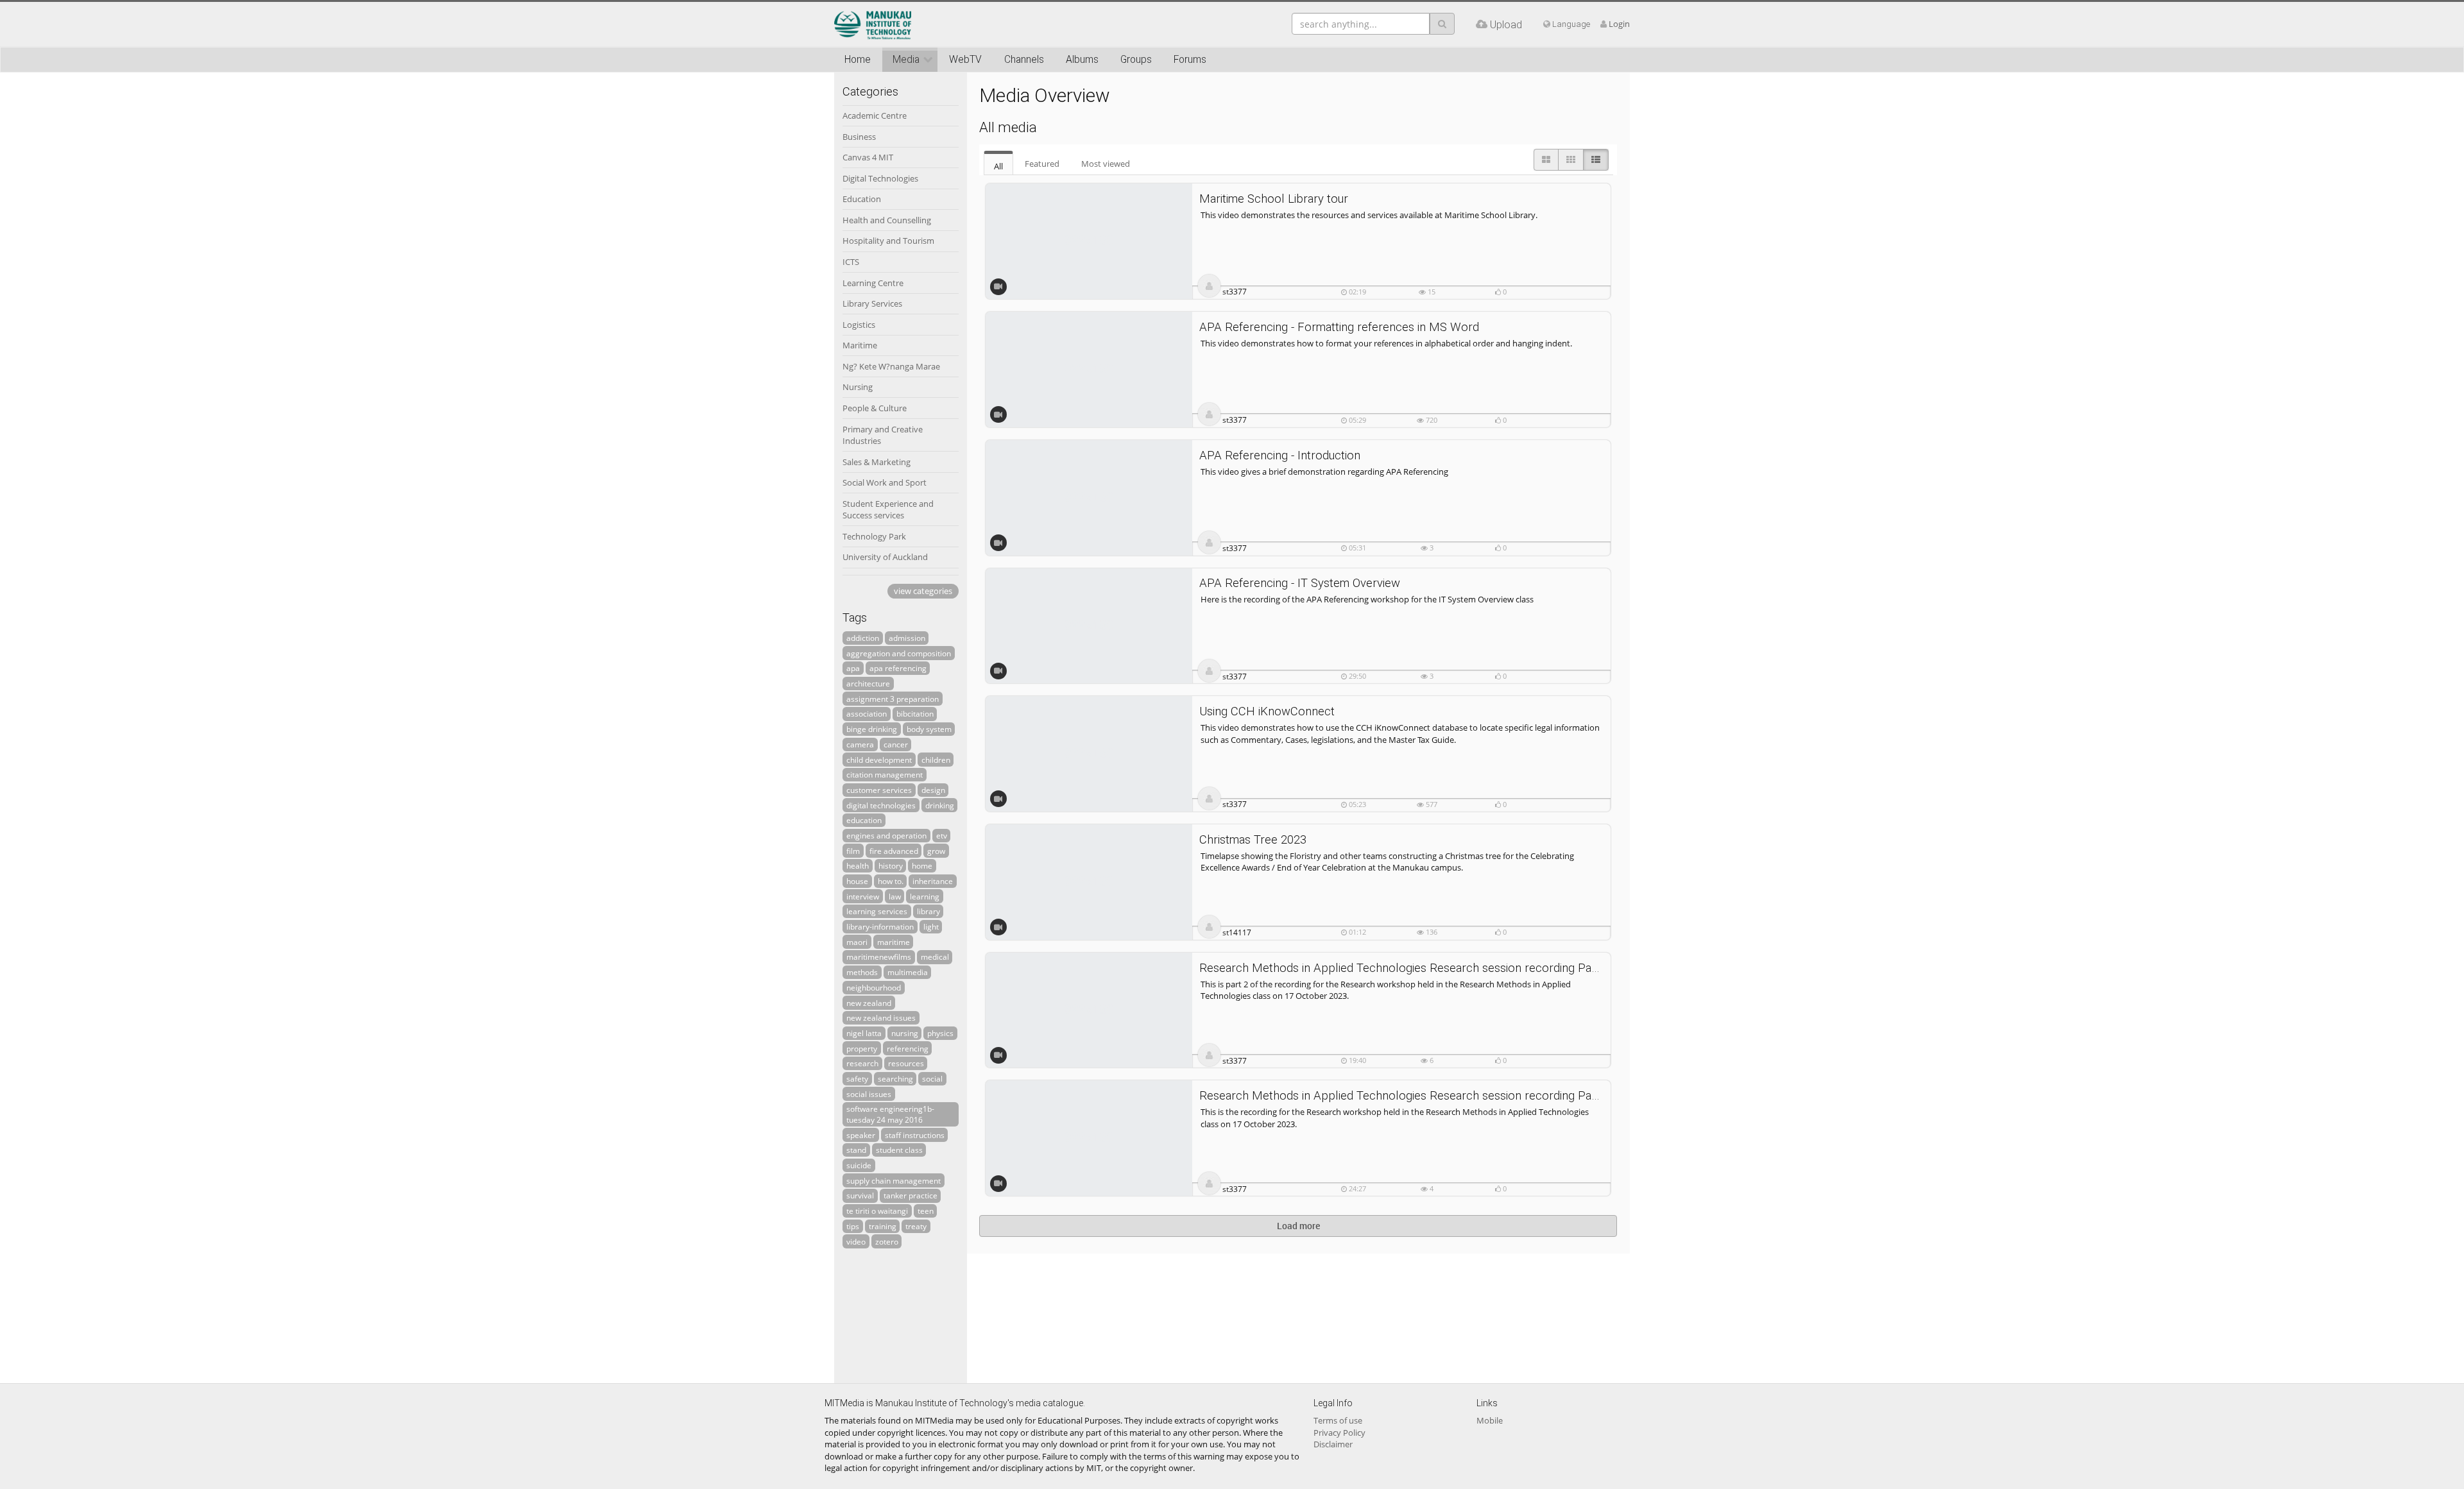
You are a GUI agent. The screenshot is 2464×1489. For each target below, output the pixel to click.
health (858, 865)
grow (936, 851)
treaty (916, 1226)
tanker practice (911, 1195)
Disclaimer (1333, 1444)
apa (853, 668)
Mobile (1490, 1420)
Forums (1190, 60)
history (891, 865)
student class (899, 1150)
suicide (859, 1165)
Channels (1024, 60)
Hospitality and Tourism (888, 241)
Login (1619, 24)
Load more (1298, 1226)
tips (853, 1226)
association (867, 713)
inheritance (933, 881)
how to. (891, 881)
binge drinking (872, 729)
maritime (894, 942)
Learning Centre (873, 283)
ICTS (851, 262)
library (928, 911)
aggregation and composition (899, 653)
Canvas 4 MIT (868, 157)
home (922, 865)
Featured (1042, 164)
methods (862, 972)
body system (929, 729)
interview (863, 896)
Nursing (858, 387)
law (895, 896)
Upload (1505, 24)
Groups (1136, 60)
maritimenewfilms (879, 957)
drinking (940, 805)
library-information (880, 926)
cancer (896, 744)
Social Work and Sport (885, 482)
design (933, 790)
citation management (885, 774)
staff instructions (915, 1135)
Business (859, 137)
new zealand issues (881, 1017)
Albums (1082, 60)
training (883, 1226)
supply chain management (894, 1180)
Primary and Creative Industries (883, 435)
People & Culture (875, 408)
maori (857, 942)
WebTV (965, 60)
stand (856, 1150)
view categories (923, 591)
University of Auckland (885, 557)
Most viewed (1106, 164)
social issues (869, 1094)
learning (925, 896)
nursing (905, 1033)
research (862, 1063)
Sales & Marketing (877, 462)
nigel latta (864, 1033)
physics (940, 1033)
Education (862, 199)
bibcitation (915, 713)
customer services (879, 790)
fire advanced (894, 851)
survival (860, 1195)
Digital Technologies (880, 178)
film (853, 851)
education (864, 820)
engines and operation (886, 835)
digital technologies (881, 805)
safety (857, 1078)
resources (906, 1063)
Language (1570, 24)
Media (906, 60)
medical (935, 957)
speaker (861, 1135)
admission (907, 638)
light (931, 926)
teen (926, 1211)
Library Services (872, 303)
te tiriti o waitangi (877, 1211)
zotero (887, 1241)
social (932, 1078)
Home (858, 60)
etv (942, 835)
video (856, 1241)
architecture (868, 683)
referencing (908, 1048)
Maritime (860, 345)
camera (860, 744)
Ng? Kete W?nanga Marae (891, 366)
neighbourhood (874, 987)
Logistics (859, 325)
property (862, 1048)
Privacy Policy (1339, 1433)
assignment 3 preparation (893, 699)
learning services (877, 911)
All (998, 166)
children (936, 760)
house (857, 881)
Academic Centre (875, 115)
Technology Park (874, 536)
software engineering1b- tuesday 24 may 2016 (890, 1114)
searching (895, 1078)
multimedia (908, 972)
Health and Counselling (887, 220)
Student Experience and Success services (888, 510)
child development (879, 760)
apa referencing (898, 668)
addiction (863, 638)
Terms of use (1338, 1420)
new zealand (869, 1003)
